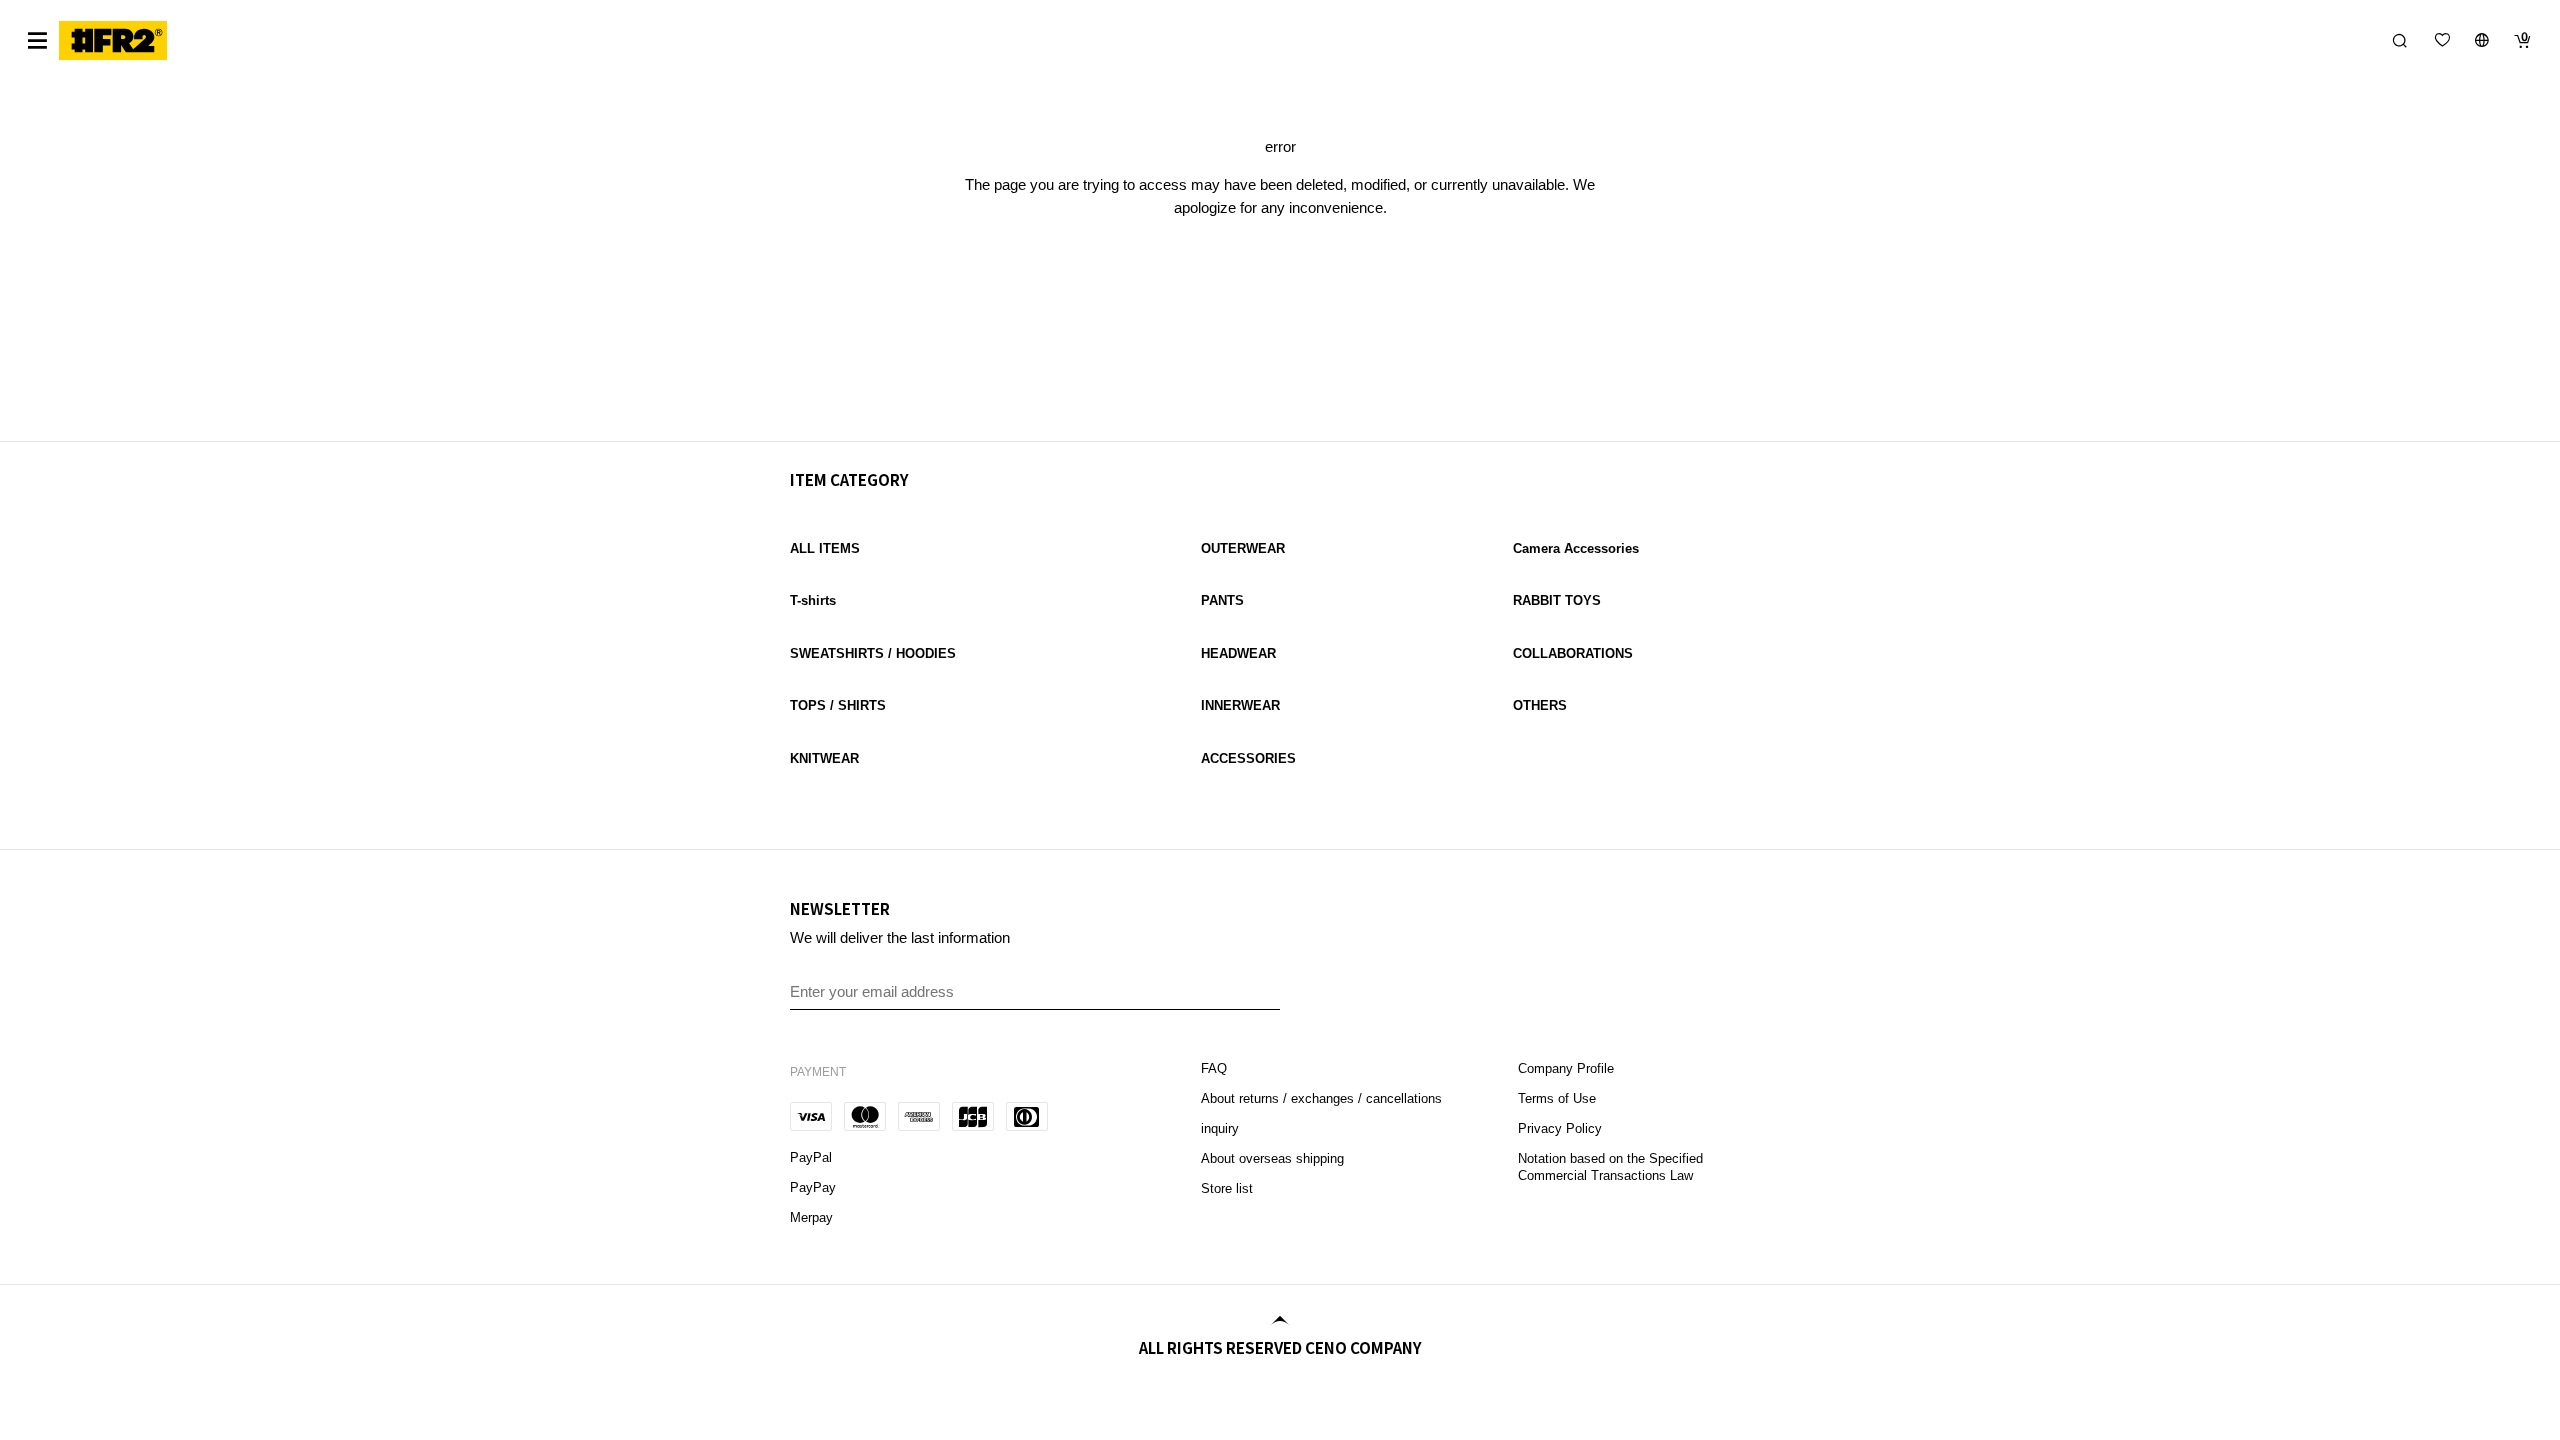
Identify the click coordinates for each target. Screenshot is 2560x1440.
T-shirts (813, 600)
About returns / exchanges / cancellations (1321, 1098)
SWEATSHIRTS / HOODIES (873, 653)
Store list (1227, 1188)
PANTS (1222, 600)
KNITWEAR (824, 758)
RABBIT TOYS (1557, 600)
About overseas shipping (1272, 1158)
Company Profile (1566, 1068)
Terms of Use (1557, 1098)
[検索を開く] (2400, 40)
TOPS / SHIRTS (838, 705)
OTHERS (1540, 705)
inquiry (1220, 1128)
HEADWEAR (1238, 653)
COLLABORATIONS (1573, 653)
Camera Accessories (1576, 548)
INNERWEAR (1240, 705)
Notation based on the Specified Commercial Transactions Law (1610, 1167)
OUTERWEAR (1243, 548)
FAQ (1216, 1068)
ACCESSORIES (1248, 758)
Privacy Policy (1560, 1128)
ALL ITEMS (825, 548)
